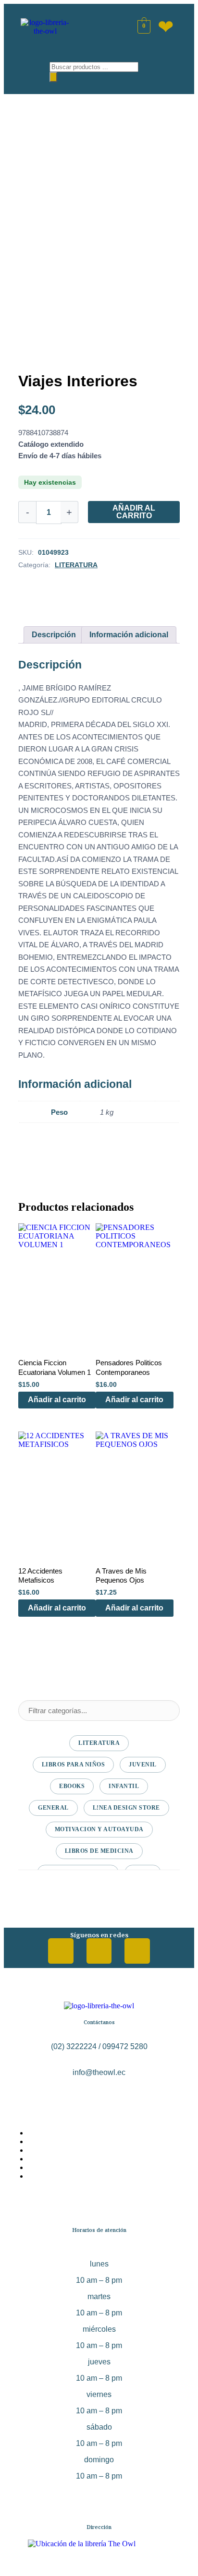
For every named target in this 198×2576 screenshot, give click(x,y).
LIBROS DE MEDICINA (99, 1851)
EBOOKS (72, 1786)
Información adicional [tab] (129, 635)
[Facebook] (61, 1951)
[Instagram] (99, 1951)
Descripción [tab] (54, 635)
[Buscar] (53, 77)
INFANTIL (124, 1786)
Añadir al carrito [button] (57, 1400)
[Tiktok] (137, 1951)
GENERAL (53, 1808)
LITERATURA (76, 565)
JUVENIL (143, 1765)
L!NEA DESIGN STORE (126, 1808)
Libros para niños (74, 1765)
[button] (28, 69)
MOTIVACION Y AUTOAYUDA (99, 1829)
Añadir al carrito (134, 512)
